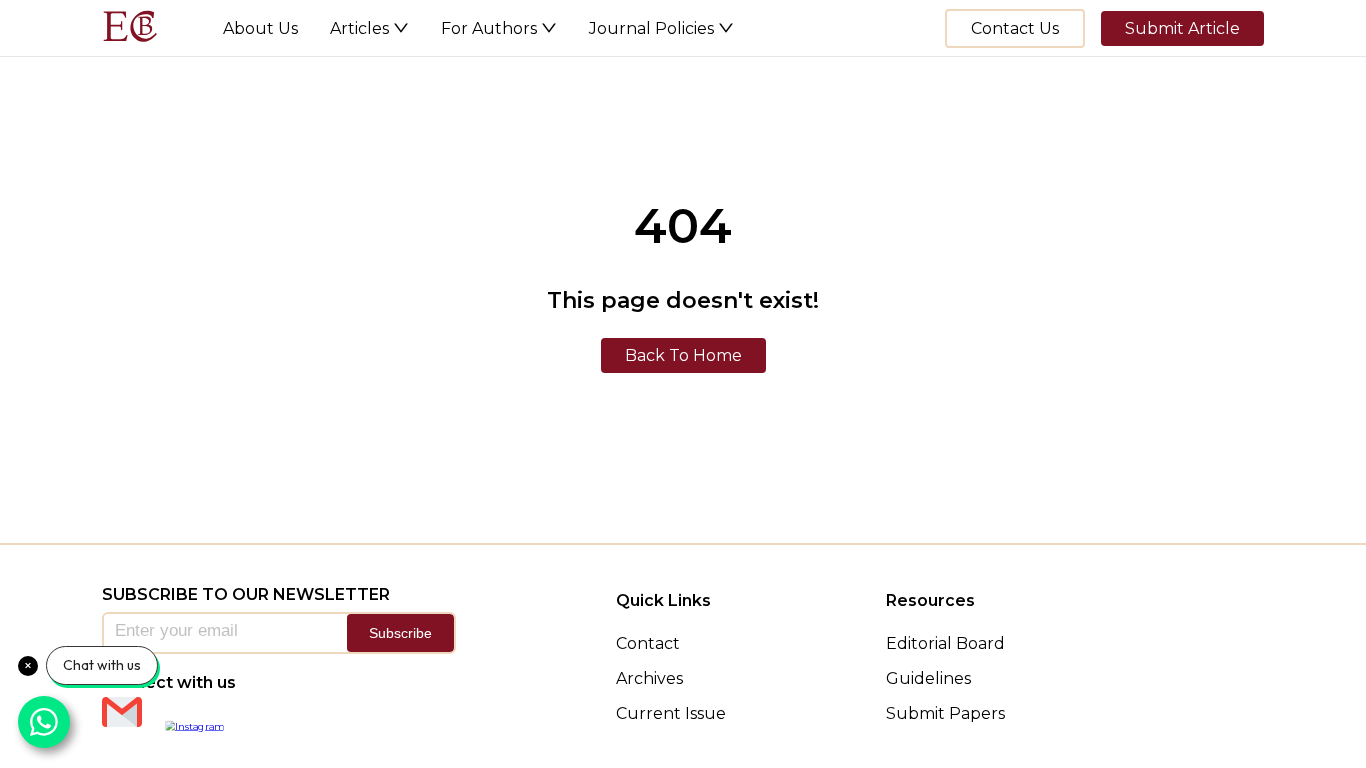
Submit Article (1182, 28)
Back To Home (683, 355)
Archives (649, 678)
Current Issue (671, 713)
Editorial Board (945, 643)
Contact (648, 643)
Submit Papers (945, 713)
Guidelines (928, 678)
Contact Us (1015, 28)
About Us (260, 28)
